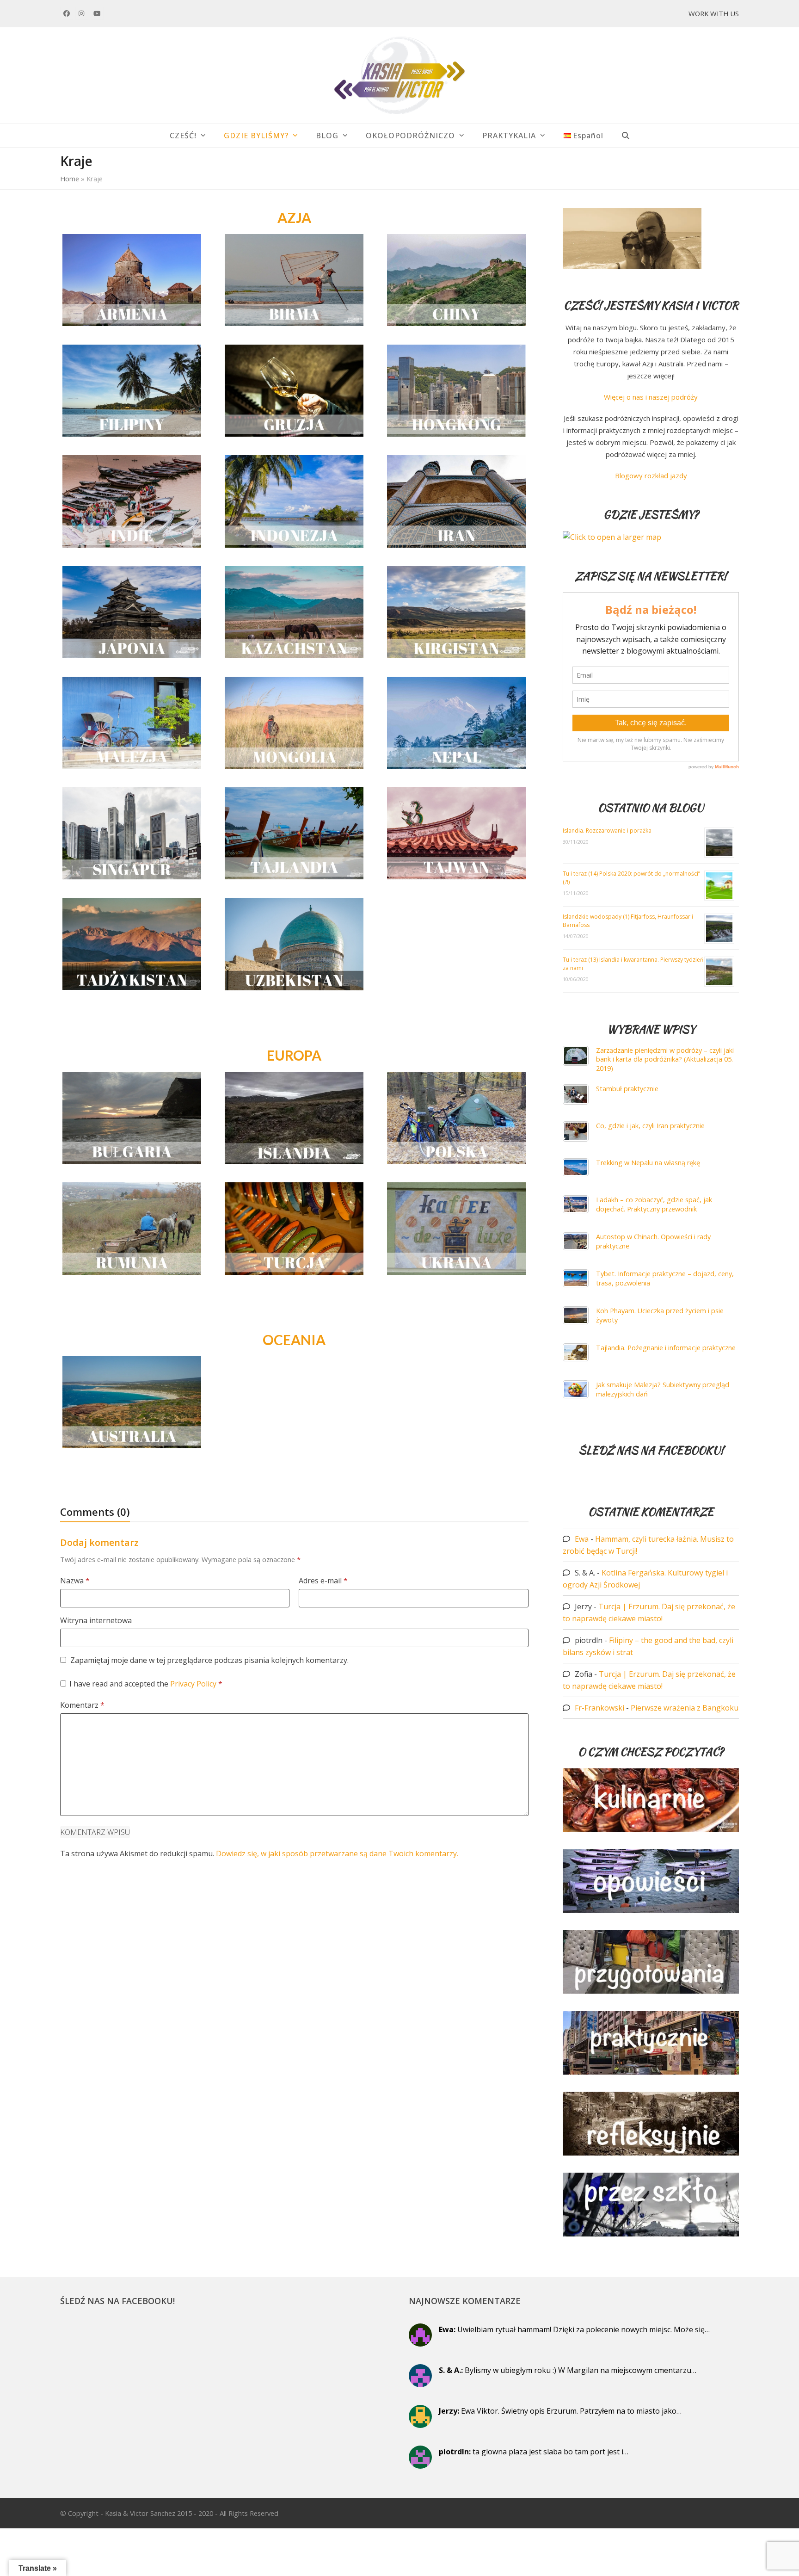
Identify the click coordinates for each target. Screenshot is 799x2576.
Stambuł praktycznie (627, 1089)
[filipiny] (132, 390)
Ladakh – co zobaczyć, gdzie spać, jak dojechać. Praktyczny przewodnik (654, 1204)
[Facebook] (67, 13)
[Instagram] (82, 13)
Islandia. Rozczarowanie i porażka (608, 831)
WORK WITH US (714, 13)
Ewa (582, 1539)
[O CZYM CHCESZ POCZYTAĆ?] (651, 1829)
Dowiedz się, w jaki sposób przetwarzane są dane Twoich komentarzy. (337, 1853)
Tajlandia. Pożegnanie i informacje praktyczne (666, 1348)
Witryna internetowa (96, 1620)
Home (70, 179)
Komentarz (82, 1705)
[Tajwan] (456, 833)
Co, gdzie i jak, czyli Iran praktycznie (650, 1126)
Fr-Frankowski (599, 1708)
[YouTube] (97, 13)
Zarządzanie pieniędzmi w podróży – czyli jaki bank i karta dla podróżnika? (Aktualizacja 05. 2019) (665, 1059)
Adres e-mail (323, 1581)
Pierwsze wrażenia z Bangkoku (685, 1708)
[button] (626, 136)
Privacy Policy (194, 1684)
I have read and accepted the (146, 1684)
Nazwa (75, 1581)
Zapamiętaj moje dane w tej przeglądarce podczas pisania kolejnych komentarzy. (209, 1660)
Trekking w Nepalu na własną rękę (648, 1163)
